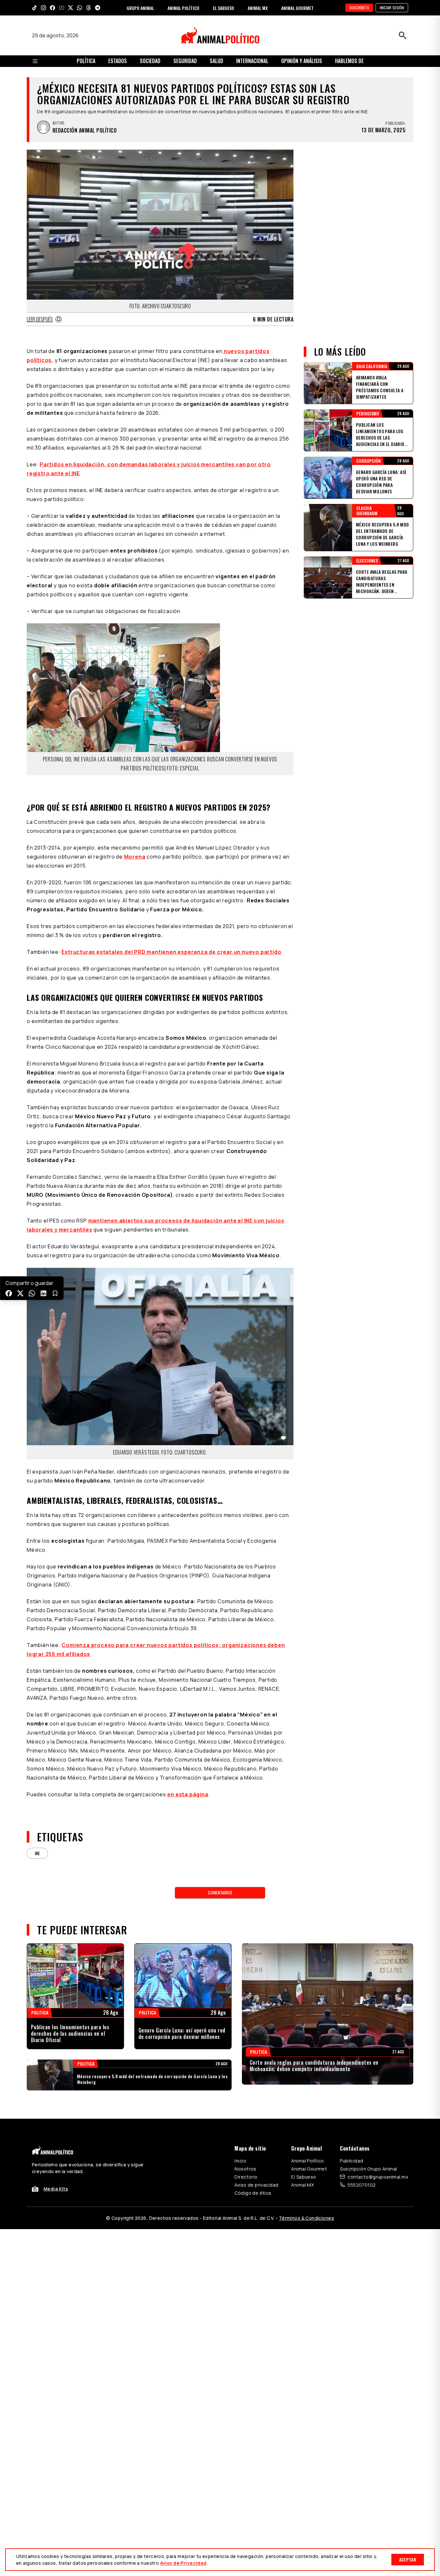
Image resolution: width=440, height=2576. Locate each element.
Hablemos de (349, 61)
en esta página (188, 1794)
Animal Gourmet (309, 2169)
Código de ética (253, 2193)
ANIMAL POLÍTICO (183, 8)
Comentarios (220, 1892)
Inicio (240, 2161)
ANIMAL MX (258, 8)
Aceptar (408, 2559)
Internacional (252, 61)
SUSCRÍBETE (359, 8)
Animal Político (307, 2161)
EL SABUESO (224, 8)
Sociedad (150, 61)
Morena (135, 857)
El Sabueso (304, 2177)
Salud (216, 61)
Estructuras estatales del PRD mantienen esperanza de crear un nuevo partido (171, 952)
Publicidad (351, 2161)
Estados (118, 61)
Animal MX (302, 2185)
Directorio (246, 2177)
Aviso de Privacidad (183, 2563)
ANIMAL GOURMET (297, 8)
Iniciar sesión (392, 8)
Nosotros (245, 2169)
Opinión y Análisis (302, 61)
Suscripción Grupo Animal (368, 2169)
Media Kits (56, 2189)
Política (86, 61)
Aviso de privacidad (256, 2185)
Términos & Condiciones (306, 2218)
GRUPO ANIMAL (140, 8)
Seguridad (185, 61)
